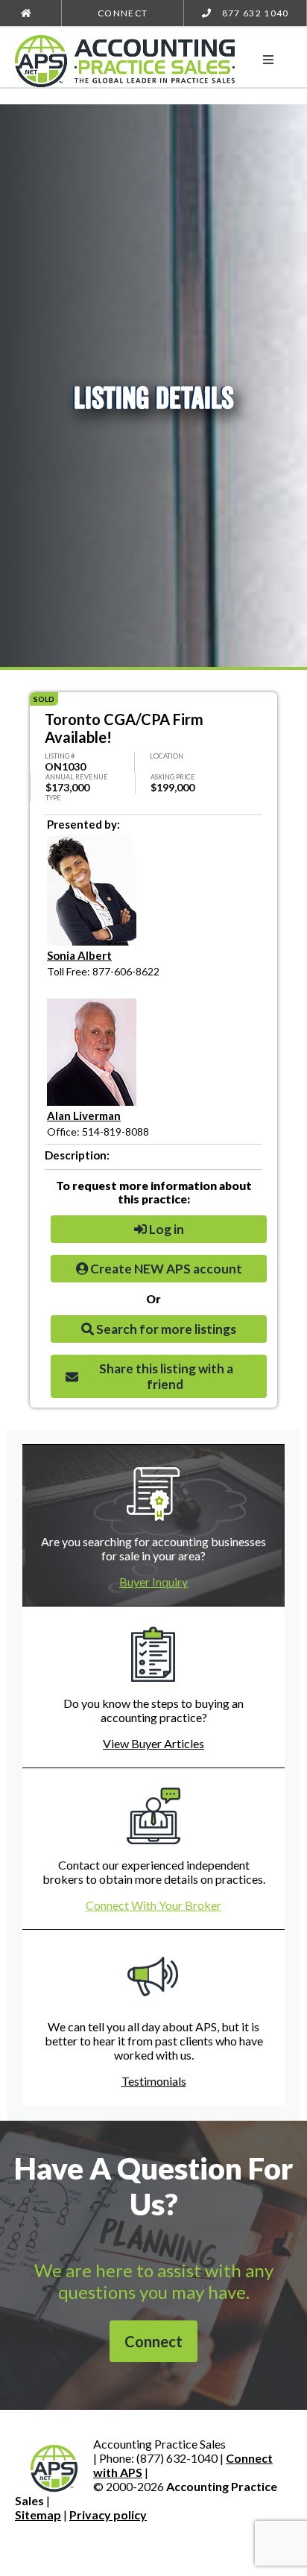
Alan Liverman (84, 1115)
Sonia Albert (79, 955)
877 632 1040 (254, 13)
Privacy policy (108, 2515)
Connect (123, 13)
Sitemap (38, 2515)
